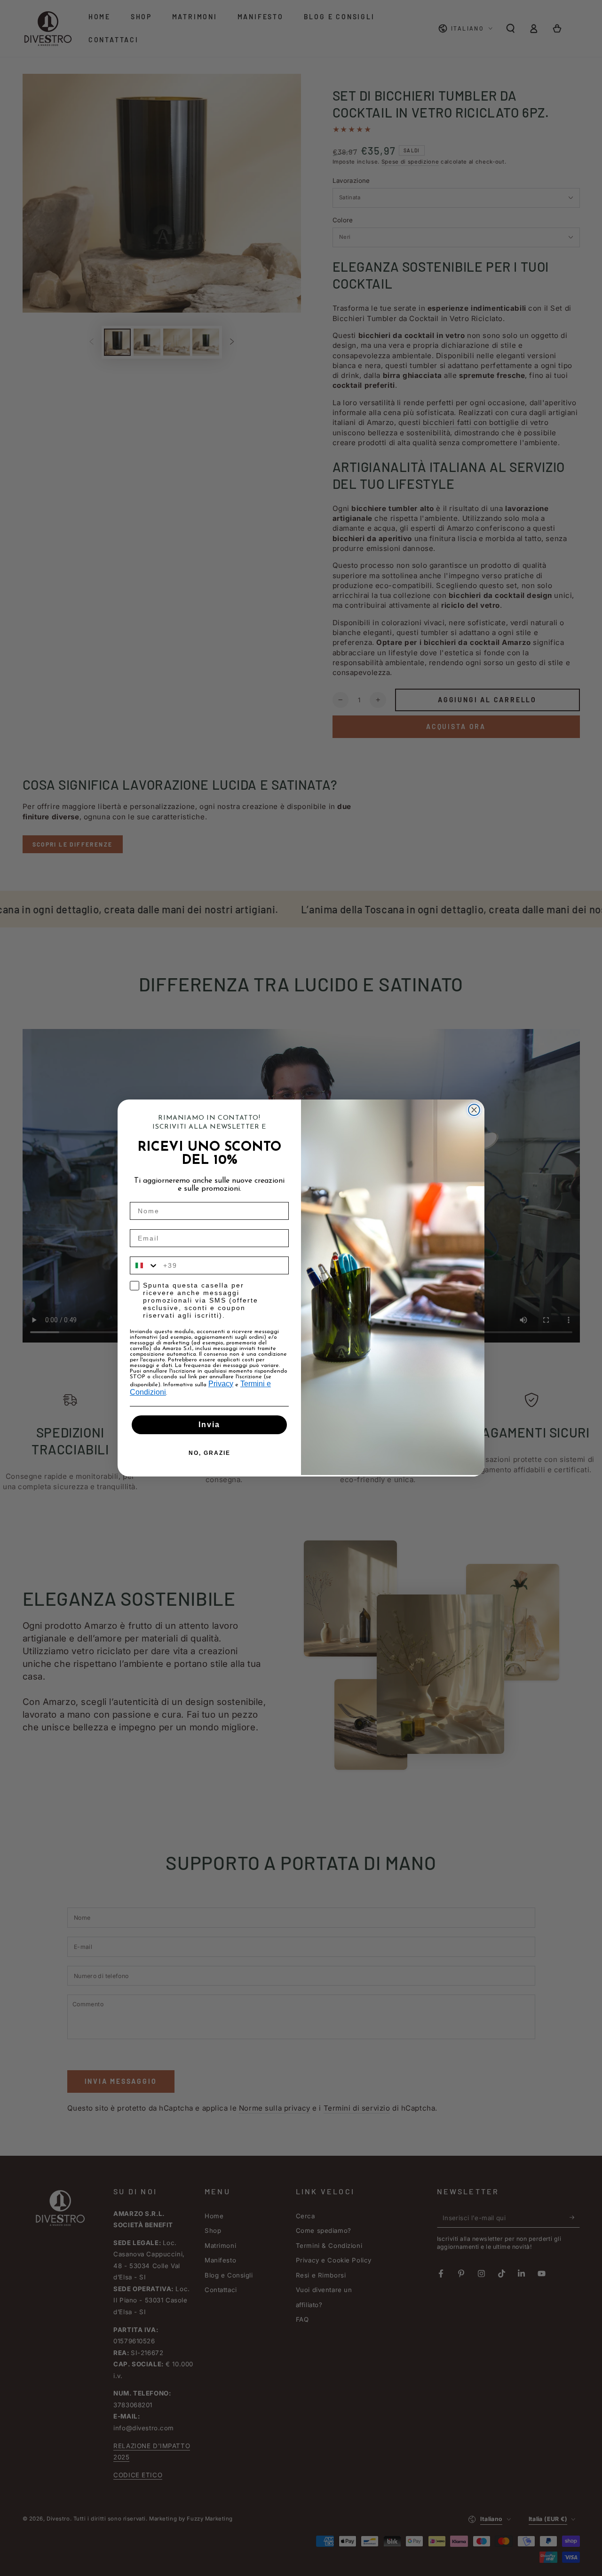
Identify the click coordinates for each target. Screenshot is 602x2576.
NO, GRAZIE (210, 1453)
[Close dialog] (474, 1110)
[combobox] (144, 1265)
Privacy (221, 1384)
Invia (209, 1425)
